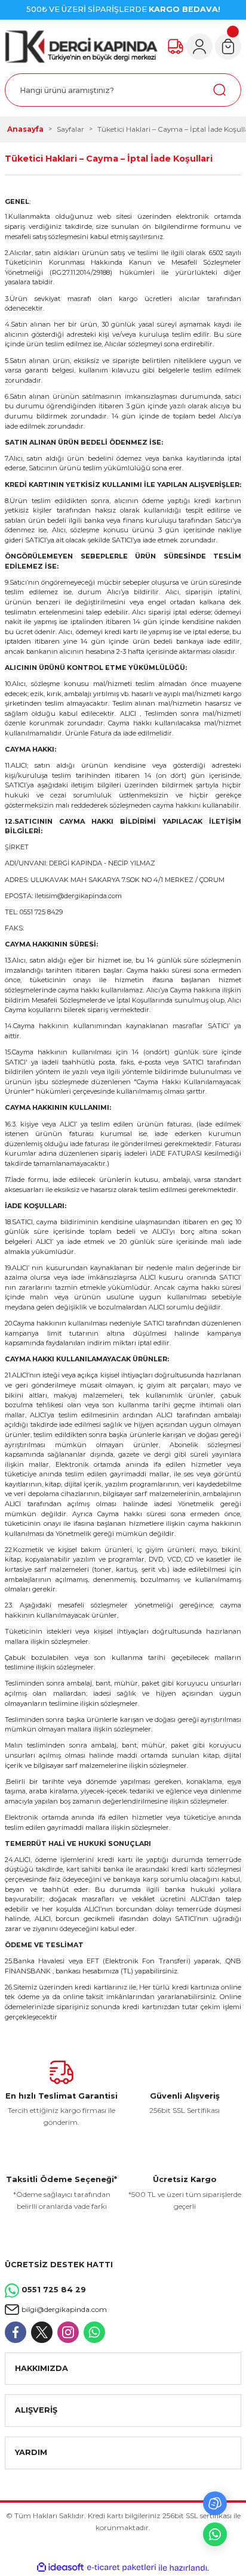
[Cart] (228, 46)
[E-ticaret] (122, 2567)
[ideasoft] (60, 2568)
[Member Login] (199, 46)
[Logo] (81, 46)
